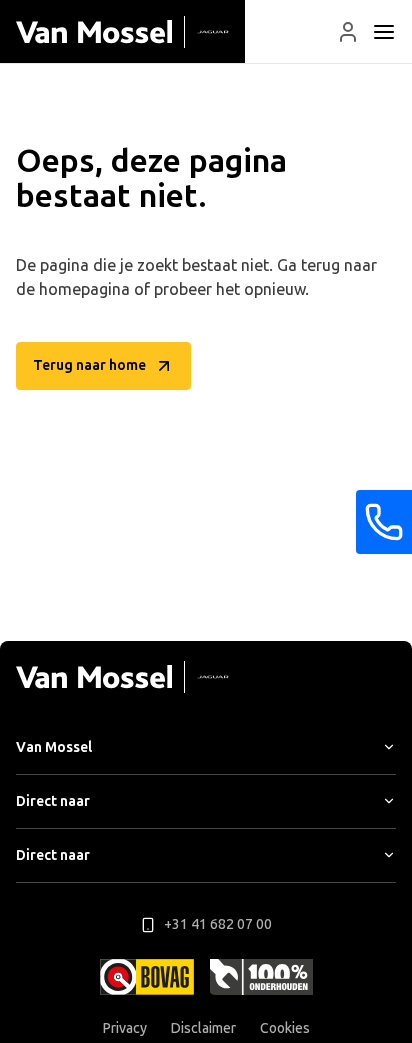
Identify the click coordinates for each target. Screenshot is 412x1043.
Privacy (125, 1028)
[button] (348, 32)
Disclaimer (203, 1028)
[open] (384, 32)
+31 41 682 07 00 (218, 924)
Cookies (285, 1028)
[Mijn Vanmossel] (348, 32)
